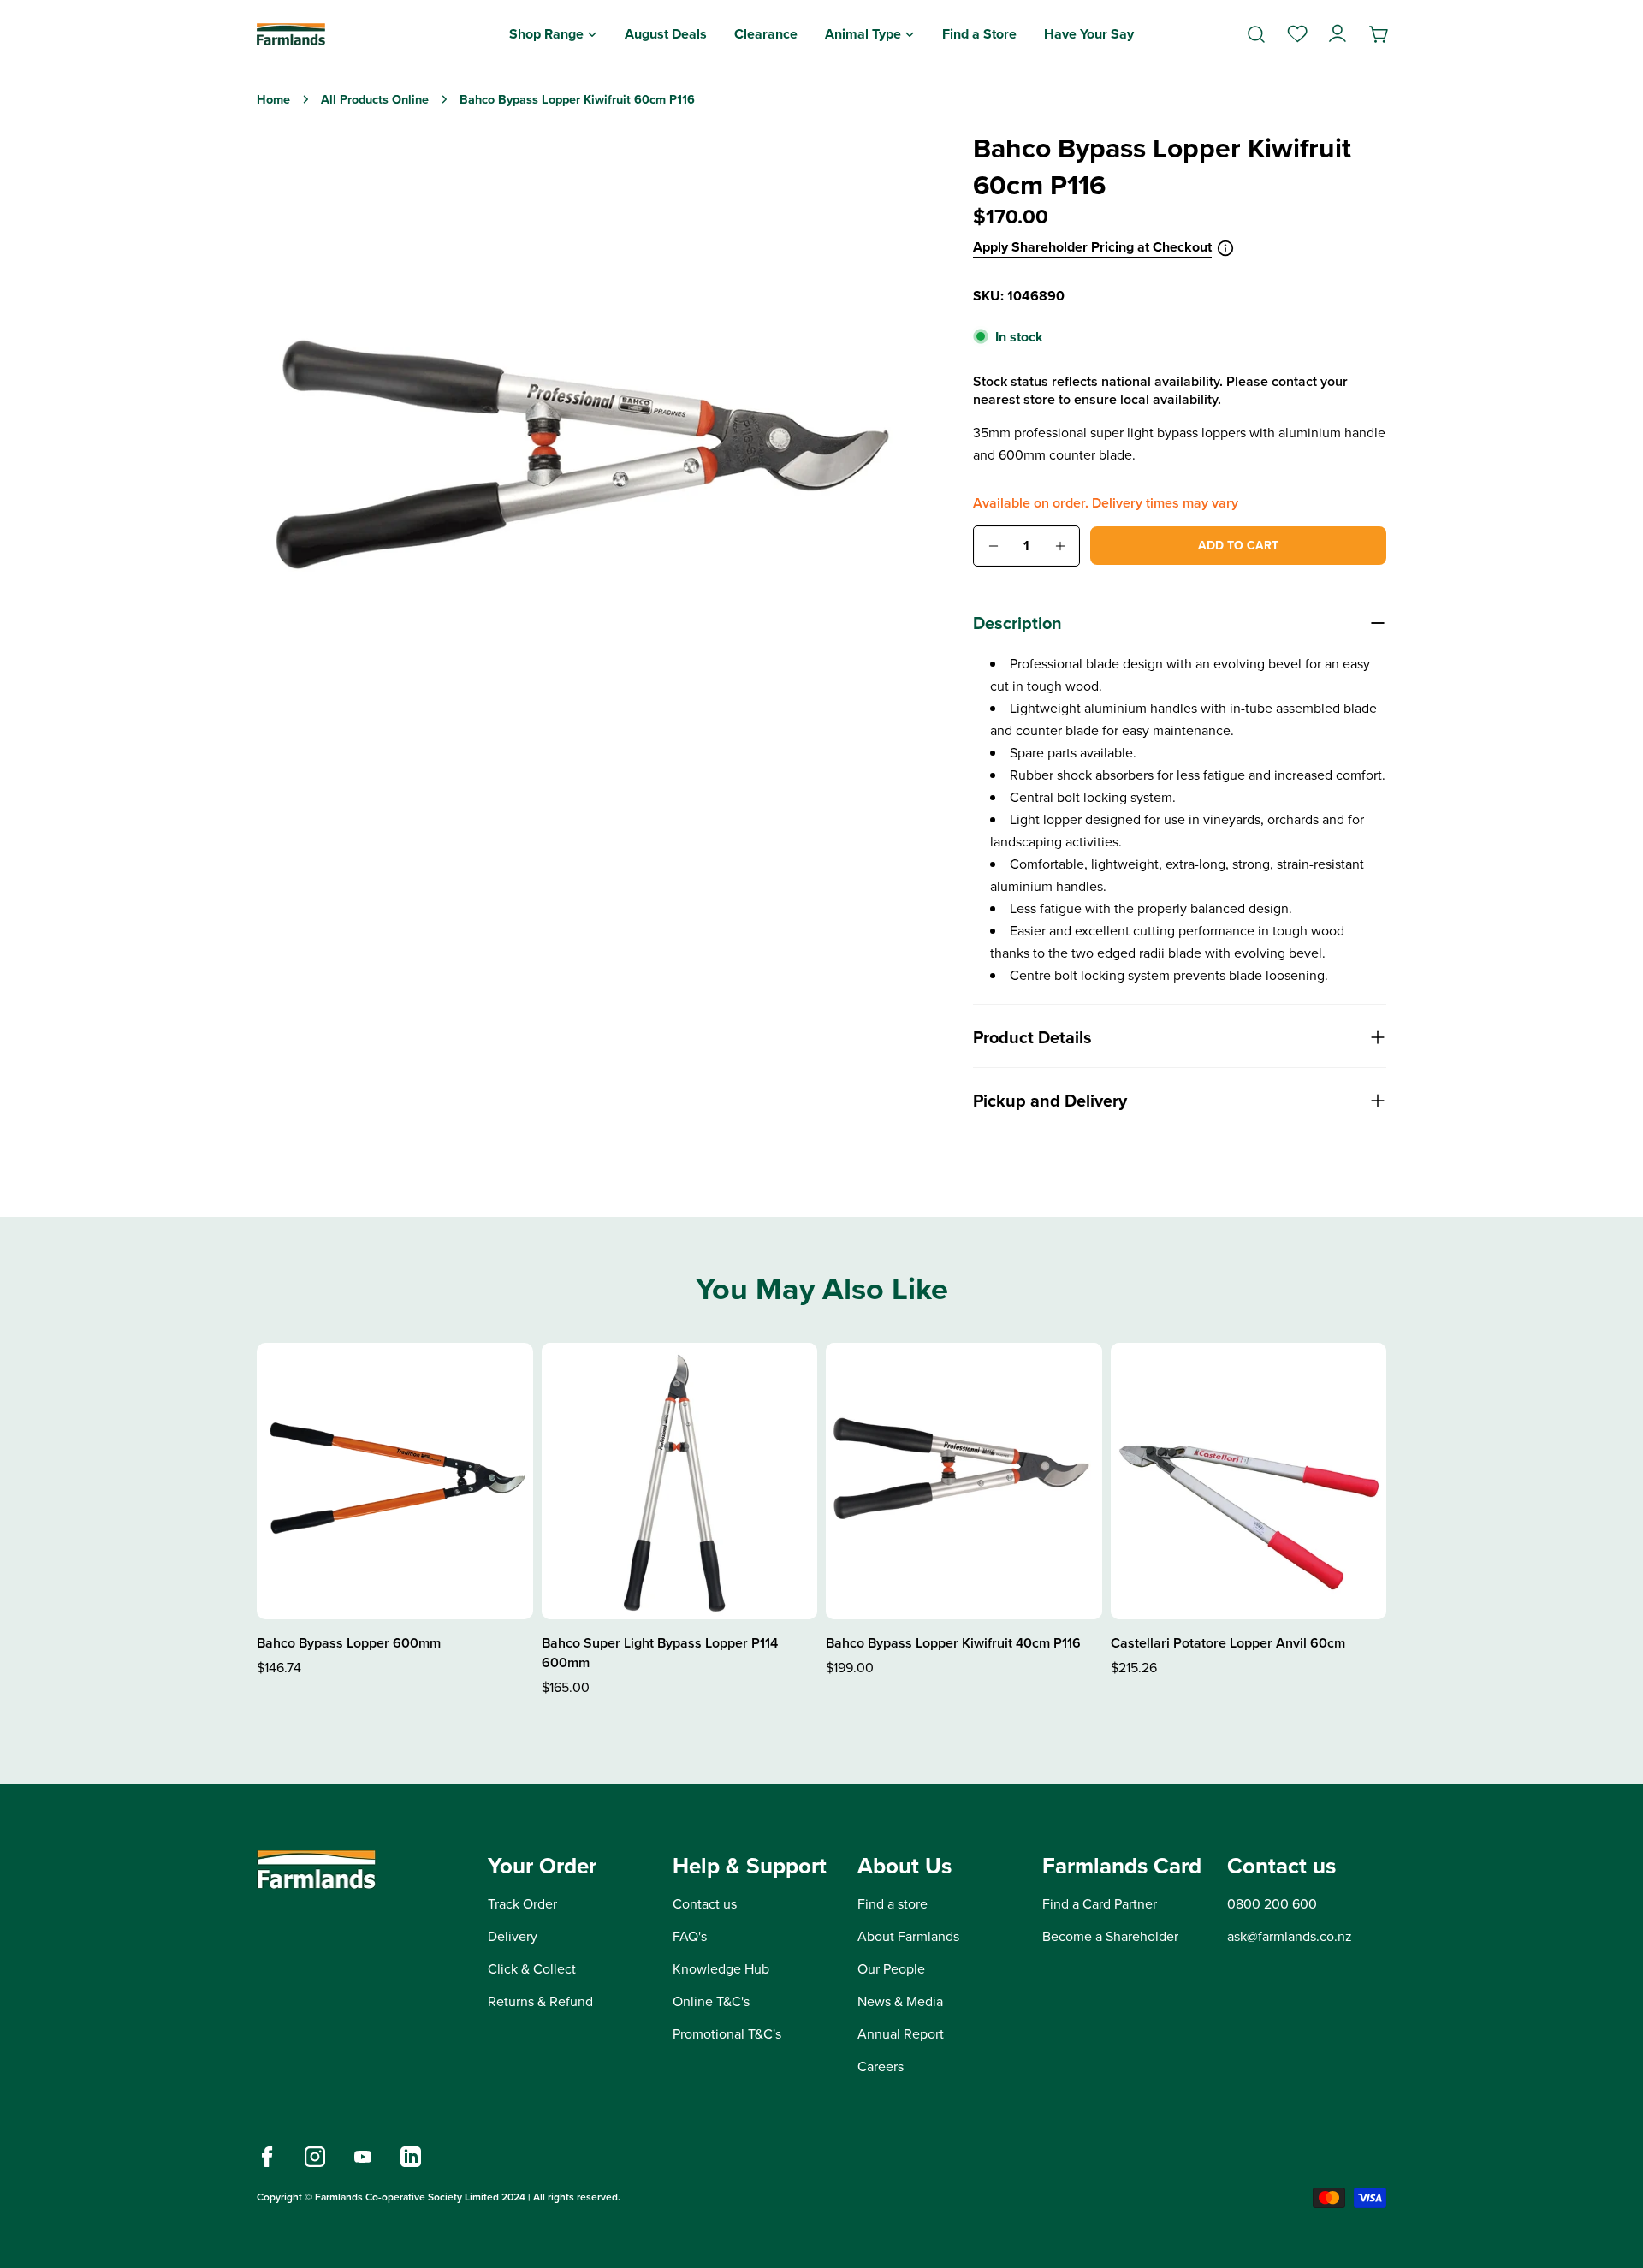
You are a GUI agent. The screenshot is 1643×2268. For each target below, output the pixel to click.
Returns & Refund (540, 2001)
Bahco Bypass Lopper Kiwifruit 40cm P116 (953, 1643)
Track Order (522, 1904)
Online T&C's (711, 2001)
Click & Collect (532, 1969)
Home (273, 99)
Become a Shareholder (1110, 1936)
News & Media (900, 2001)
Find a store (893, 1904)
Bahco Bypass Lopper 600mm (349, 1643)
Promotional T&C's (727, 2034)
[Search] (1256, 34)
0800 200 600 (1272, 1904)
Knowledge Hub (721, 1969)
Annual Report (901, 2034)
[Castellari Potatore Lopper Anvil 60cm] (1249, 1481)
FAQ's (690, 1936)
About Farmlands (908, 1936)
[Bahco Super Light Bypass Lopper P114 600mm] (680, 1481)
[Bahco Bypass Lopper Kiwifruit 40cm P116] (964, 1481)
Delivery (513, 1936)
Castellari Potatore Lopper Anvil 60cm (1228, 1643)
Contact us (705, 1904)
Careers (881, 2066)
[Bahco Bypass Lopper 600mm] (395, 1481)
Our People (891, 1969)
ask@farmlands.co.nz (1290, 1936)
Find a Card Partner (1100, 1904)
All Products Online (375, 99)
